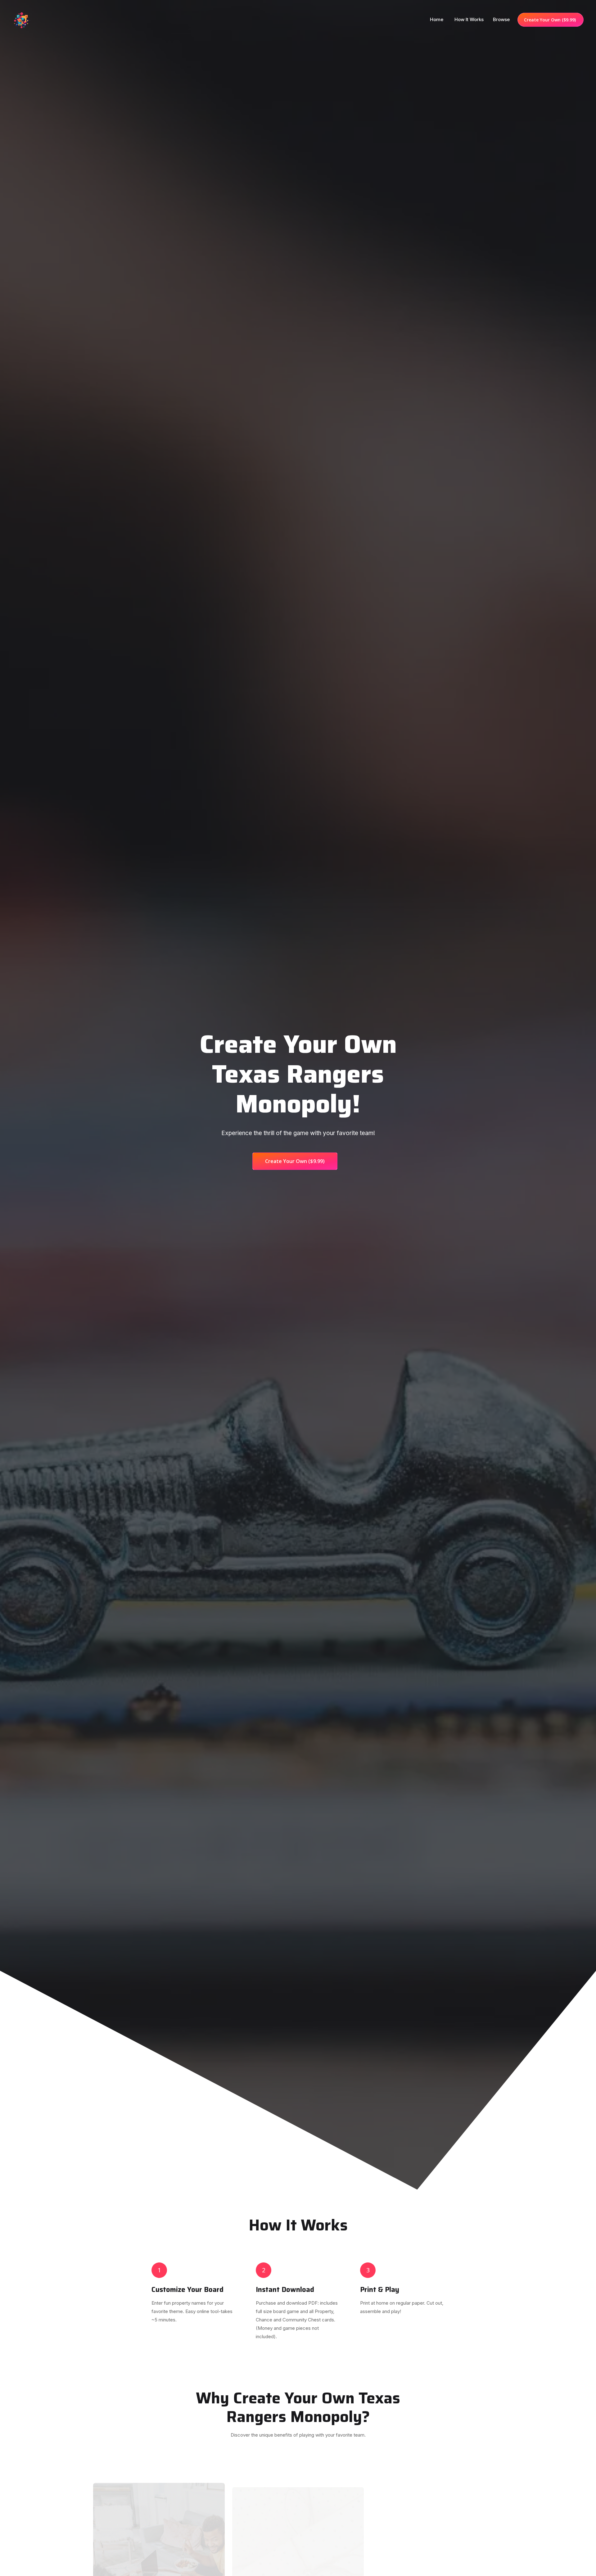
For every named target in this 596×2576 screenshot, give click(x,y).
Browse (501, 19)
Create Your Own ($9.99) (551, 20)
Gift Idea (298, 2570)
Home (437, 19)
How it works (469, 19)
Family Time (159, 2570)
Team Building (437, 2570)
